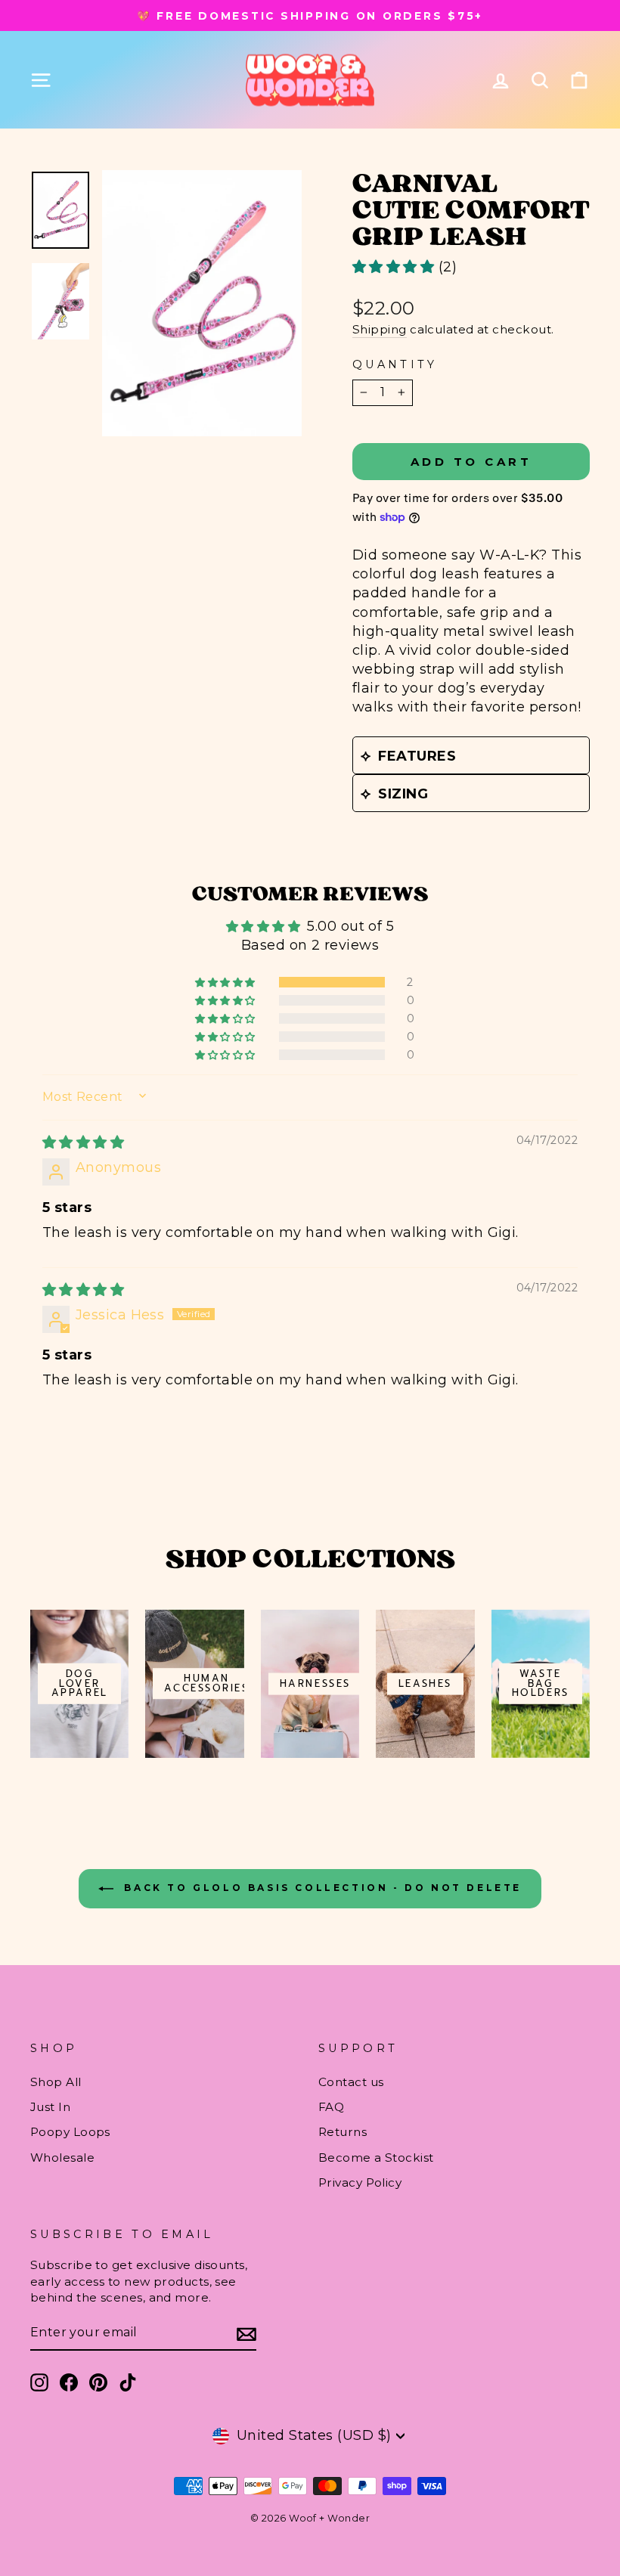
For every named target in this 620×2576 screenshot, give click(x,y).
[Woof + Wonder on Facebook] (69, 2382)
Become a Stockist (376, 2158)
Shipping (380, 329)
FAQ (331, 2107)
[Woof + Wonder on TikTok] (128, 2382)
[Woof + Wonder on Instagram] (39, 2382)
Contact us (351, 2082)
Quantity (395, 364)
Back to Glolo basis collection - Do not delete (321, 1888)
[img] (83, 1142)
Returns (343, 2132)
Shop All (56, 2082)
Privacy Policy (360, 2182)
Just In (50, 2107)
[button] (395, 267)
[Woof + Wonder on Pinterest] (98, 2382)
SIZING (403, 794)
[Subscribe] (246, 2334)
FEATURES (417, 756)
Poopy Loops (70, 2132)
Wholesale (62, 2158)
